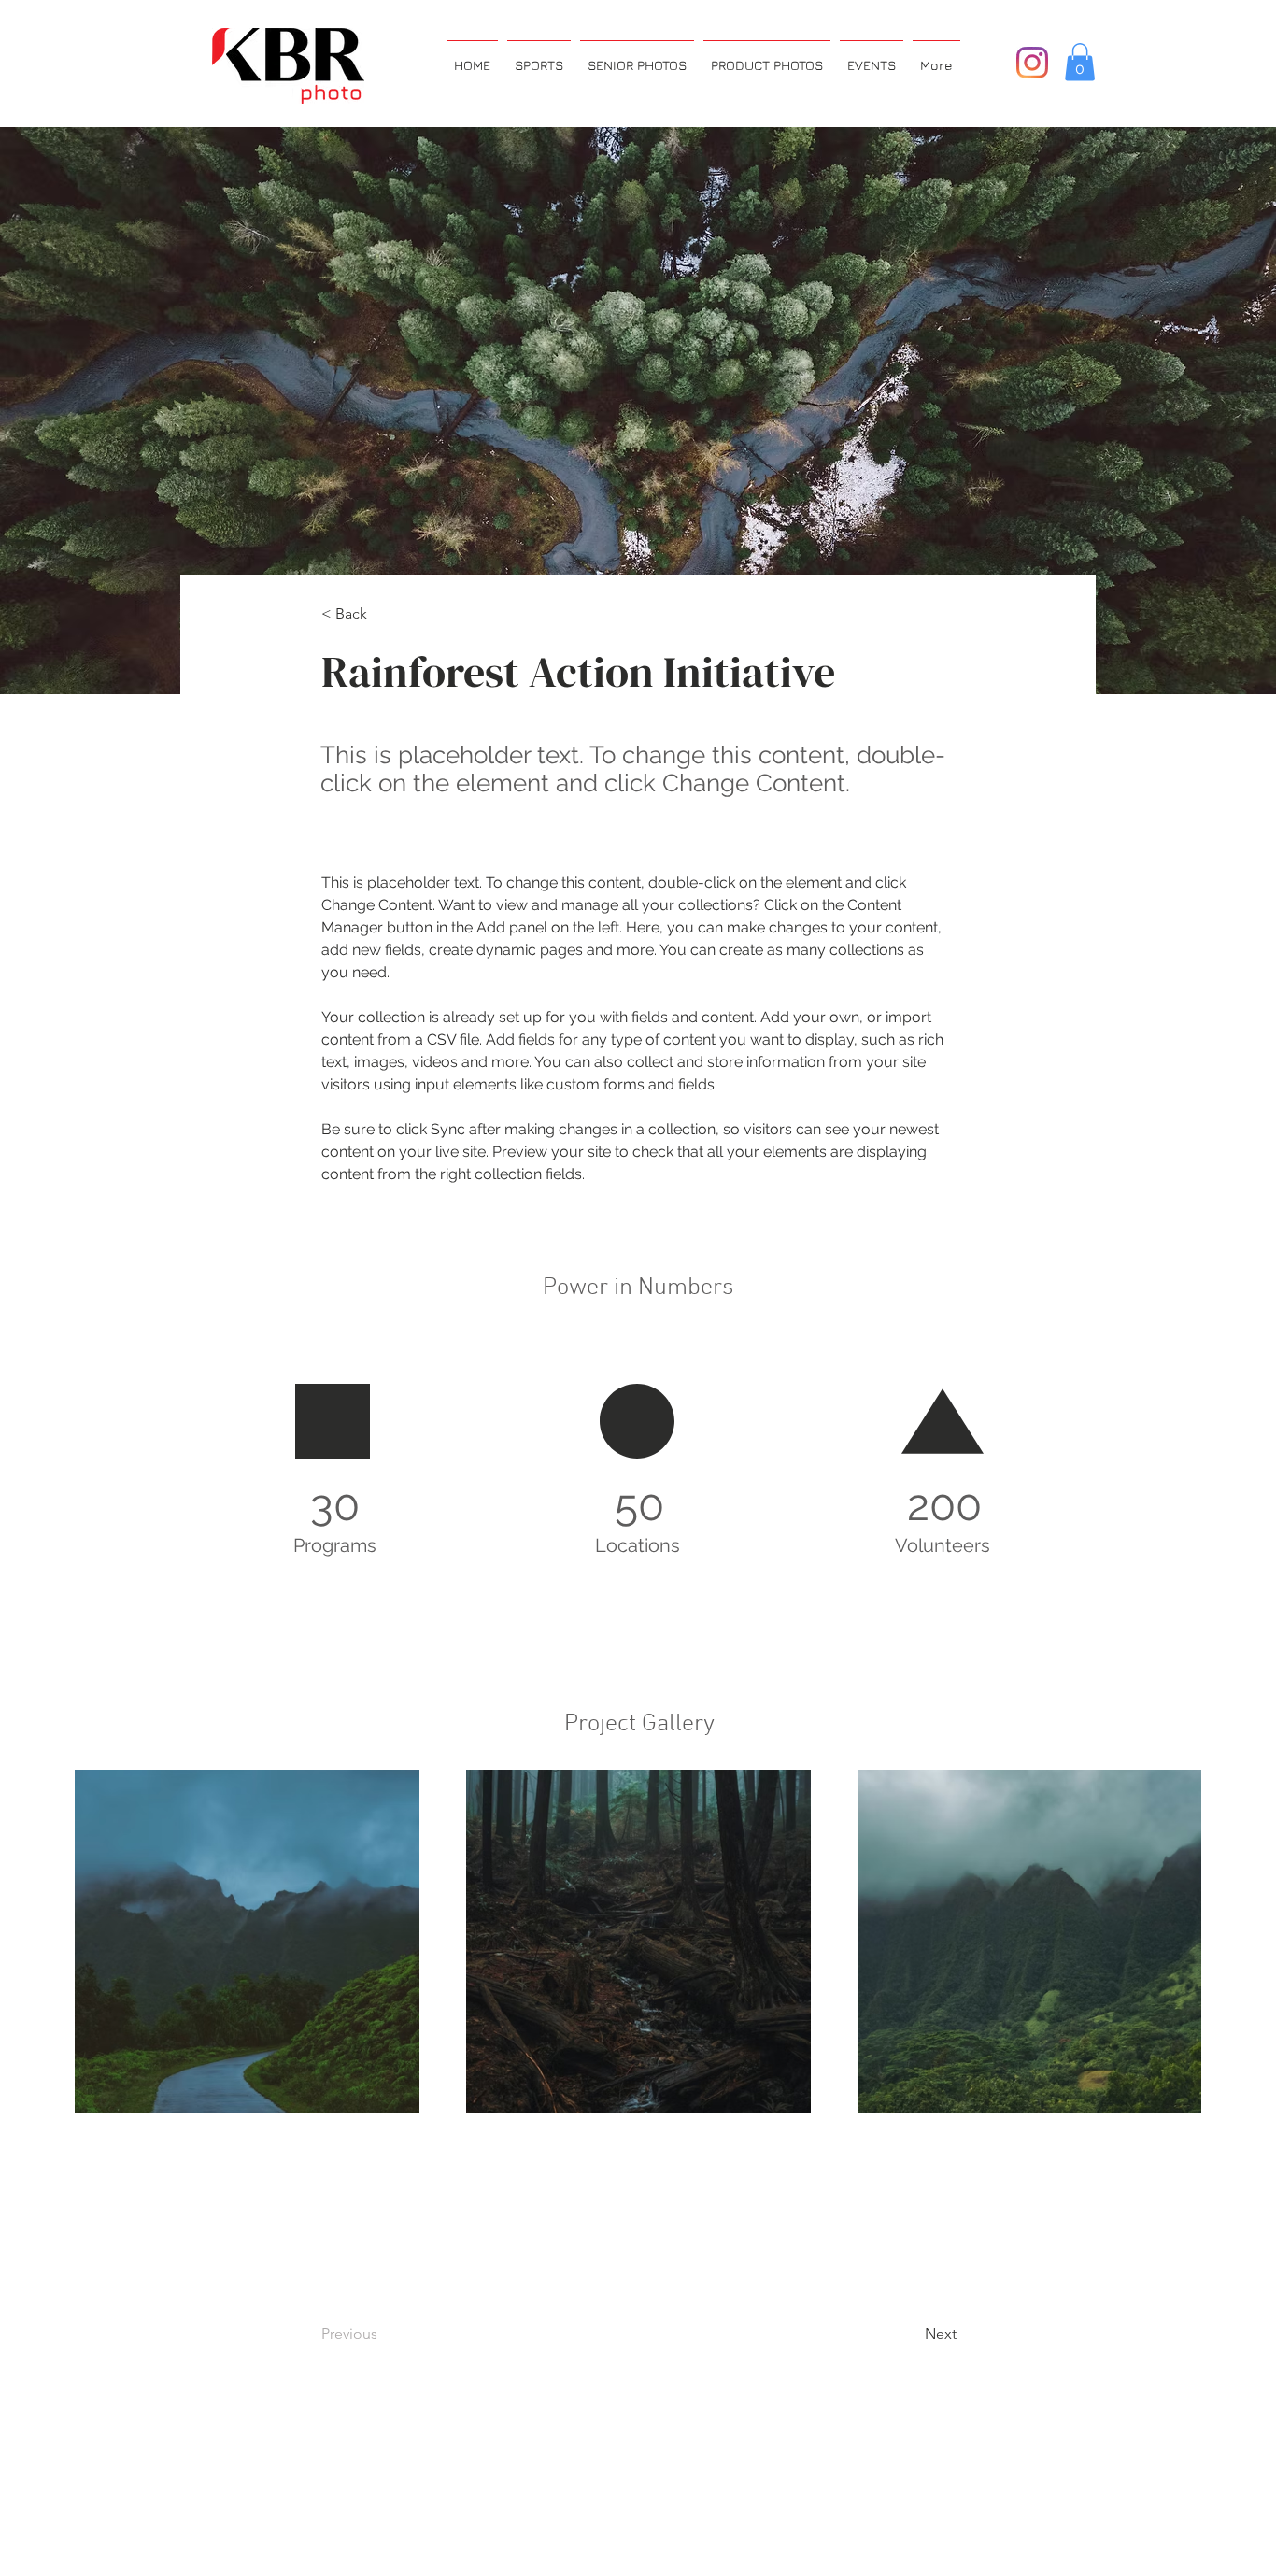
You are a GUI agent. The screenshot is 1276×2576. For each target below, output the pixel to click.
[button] (1080, 62)
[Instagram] (1032, 63)
